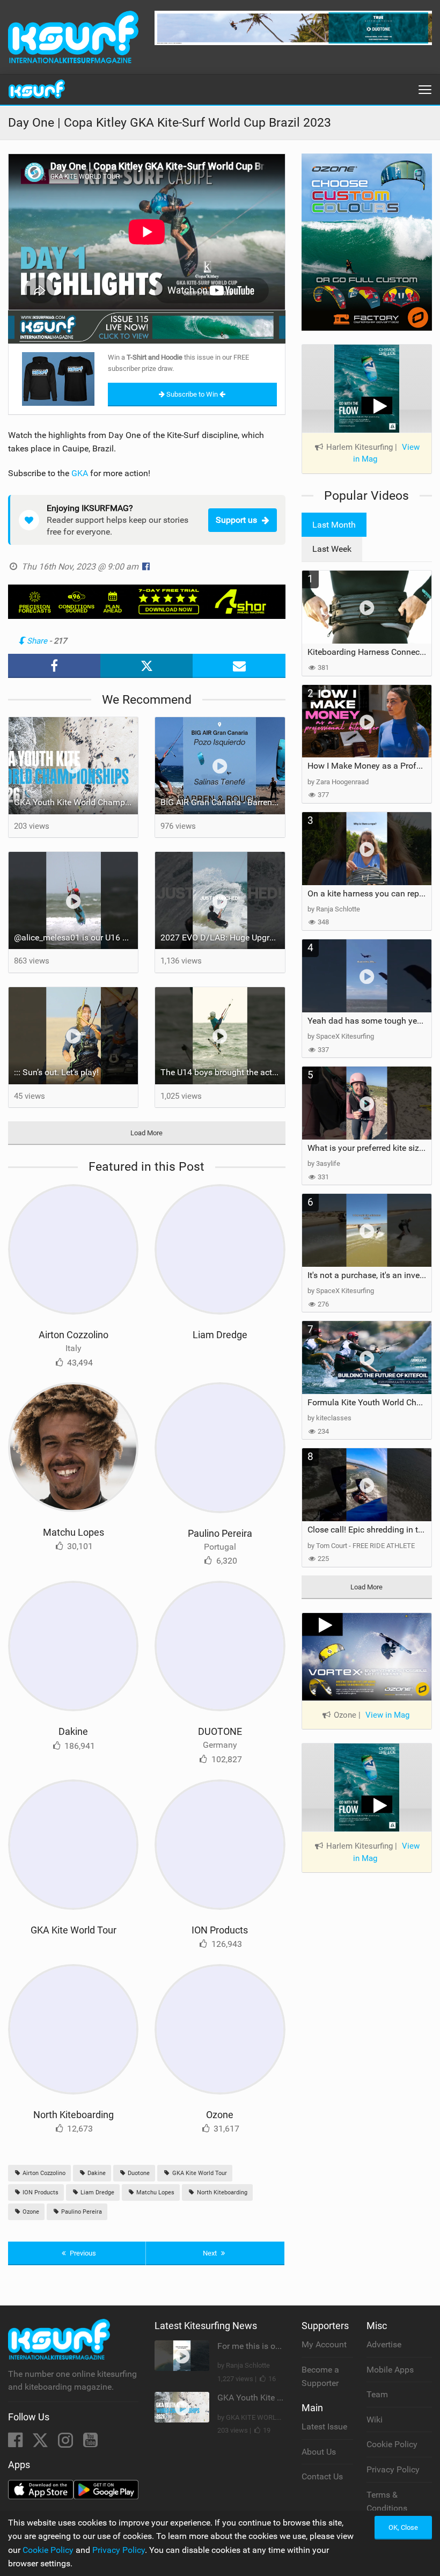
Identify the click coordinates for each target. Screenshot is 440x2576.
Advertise (384, 2344)
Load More (146, 1133)
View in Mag (387, 1715)
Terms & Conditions (387, 2502)
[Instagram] (67, 2443)
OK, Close (403, 2527)
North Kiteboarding (74, 2115)
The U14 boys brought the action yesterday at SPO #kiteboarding (222, 1072)
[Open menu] (425, 90)
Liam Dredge (220, 1335)
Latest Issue (324, 2427)
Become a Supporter (320, 2377)
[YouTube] (90, 2443)
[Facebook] (16, 2443)
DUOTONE (220, 1731)
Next (211, 2253)
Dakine (73, 1731)
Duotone (138, 2173)
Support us (236, 520)
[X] (41, 2443)
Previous (82, 2253)
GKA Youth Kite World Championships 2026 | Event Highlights (76, 802)
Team (377, 2394)
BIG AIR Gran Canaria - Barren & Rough (222, 802)
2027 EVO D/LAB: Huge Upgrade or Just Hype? (222, 937)
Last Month (334, 525)
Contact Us (322, 2476)
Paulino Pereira (220, 1533)
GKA (80, 473)
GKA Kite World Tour (74, 1930)
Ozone (220, 2115)
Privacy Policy (393, 2469)
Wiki (375, 2420)
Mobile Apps (390, 2370)
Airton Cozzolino (74, 1335)
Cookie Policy (392, 2444)
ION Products (220, 1930)
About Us (319, 2452)
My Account (324, 2344)
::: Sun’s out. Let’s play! (56, 1072)
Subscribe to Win (192, 394)
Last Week (332, 549)
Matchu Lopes (74, 1532)
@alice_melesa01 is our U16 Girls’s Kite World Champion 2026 (76, 937)
